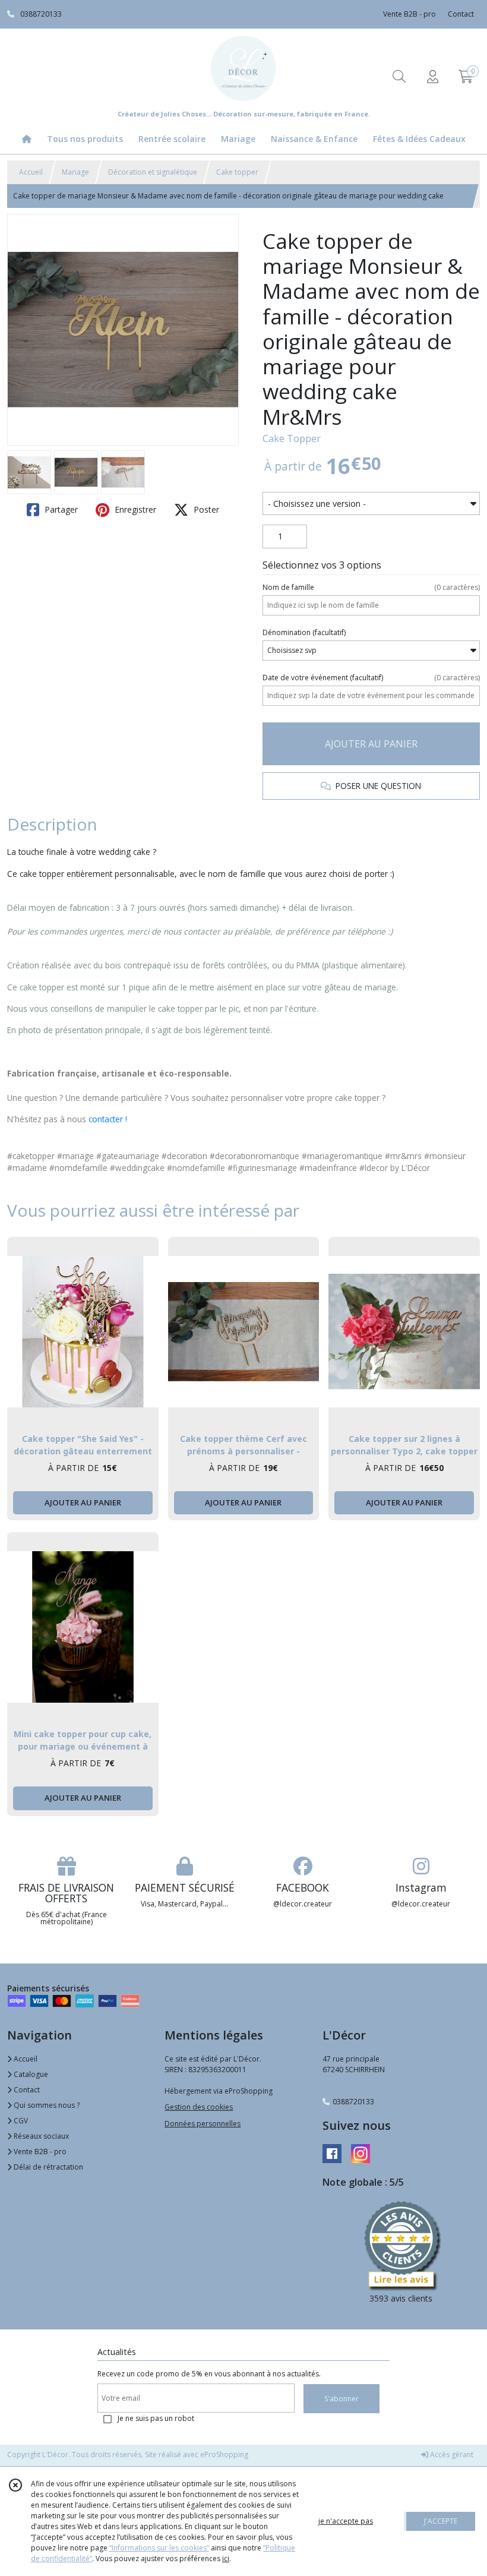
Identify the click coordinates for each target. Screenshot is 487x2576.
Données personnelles (203, 2124)
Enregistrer (134, 509)
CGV (20, 2121)
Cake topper (237, 172)
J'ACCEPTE (441, 2521)
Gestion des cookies (199, 2107)
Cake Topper (292, 438)
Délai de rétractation (48, 2167)
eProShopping (224, 2455)
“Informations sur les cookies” (159, 2548)
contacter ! (108, 1119)
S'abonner (341, 2399)
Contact (461, 14)
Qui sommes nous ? (46, 2105)
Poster (205, 509)
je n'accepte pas (346, 2521)
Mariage (75, 172)
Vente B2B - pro (39, 2152)
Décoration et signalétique (153, 172)
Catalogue (30, 2074)
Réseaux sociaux (40, 2136)
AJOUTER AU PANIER (371, 744)
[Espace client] (432, 76)
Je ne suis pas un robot (156, 2418)
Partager (60, 509)
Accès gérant (451, 2455)
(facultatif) (304, 632)
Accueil (31, 172)
